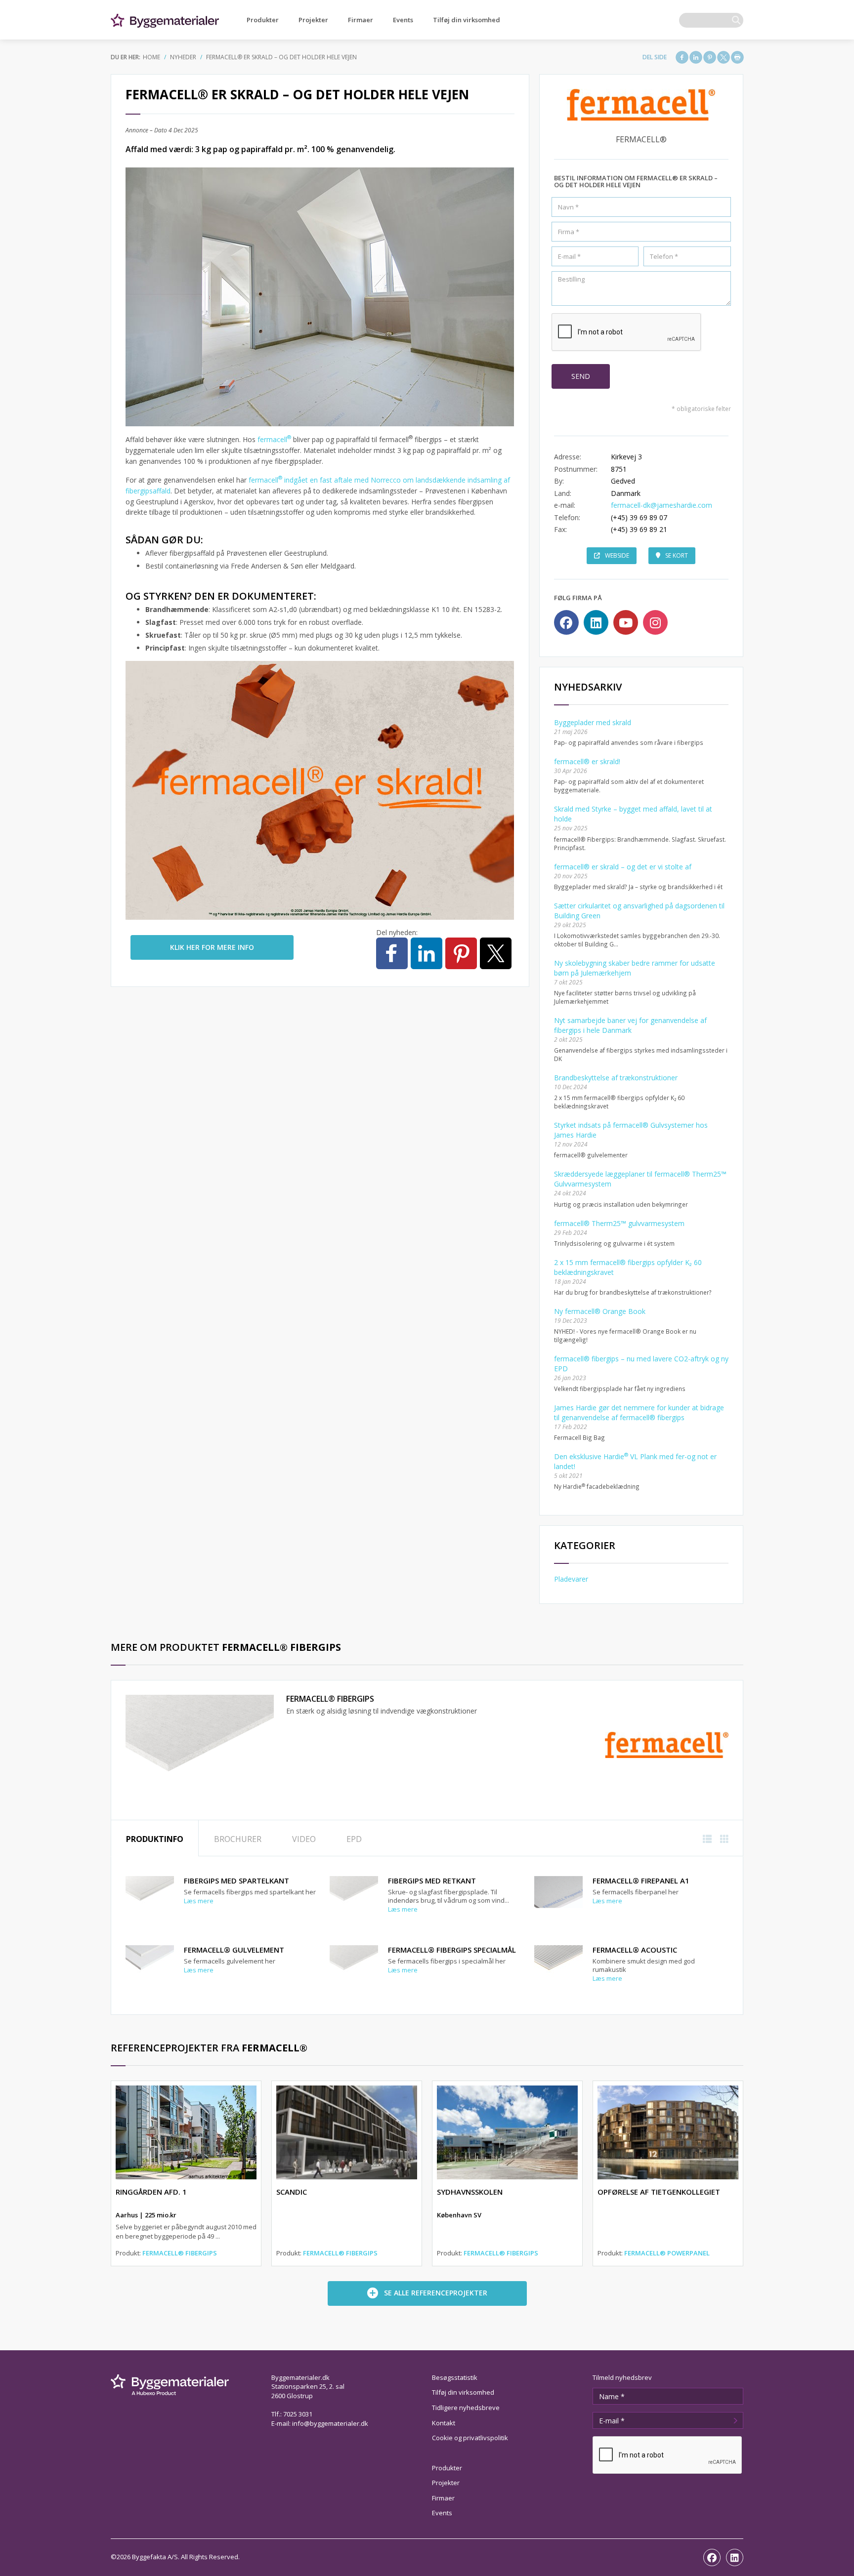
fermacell (274, 439)
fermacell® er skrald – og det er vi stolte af (623, 867)
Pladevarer (571, 1579)
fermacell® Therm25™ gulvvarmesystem (619, 1223)
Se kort (677, 555)
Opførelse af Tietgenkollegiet (659, 2192)
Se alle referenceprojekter (436, 2293)
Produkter (263, 20)
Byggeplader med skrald (593, 722)
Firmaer (361, 20)
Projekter (313, 20)
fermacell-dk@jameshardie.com (662, 505)
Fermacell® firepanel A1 (641, 1881)
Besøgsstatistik (455, 2377)
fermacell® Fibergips (330, 1699)
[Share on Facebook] (682, 57)
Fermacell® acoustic (635, 1950)
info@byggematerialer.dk (330, 2423)
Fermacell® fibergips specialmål (452, 1950)
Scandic (292, 2192)
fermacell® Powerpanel (667, 2253)
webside (617, 555)
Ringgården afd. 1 (151, 2192)
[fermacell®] (667, 1744)
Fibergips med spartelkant (236, 1881)
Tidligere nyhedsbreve (466, 2408)
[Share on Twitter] (724, 57)
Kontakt (444, 2423)
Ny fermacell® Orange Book (600, 1311)
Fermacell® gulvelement (234, 1950)
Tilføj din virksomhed (467, 20)
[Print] (737, 57)
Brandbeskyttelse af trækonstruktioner (616, 1078)
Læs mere (199, 1901)
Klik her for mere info (212, 947)
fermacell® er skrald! (587, 761)
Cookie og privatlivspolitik (470, 2438)
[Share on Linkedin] (696, 57)
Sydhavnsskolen (470, 2192)
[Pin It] (710, 57)
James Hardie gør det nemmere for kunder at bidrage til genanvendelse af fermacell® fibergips (639, 1412)
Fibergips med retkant (432, 1881)
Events (403, 20)
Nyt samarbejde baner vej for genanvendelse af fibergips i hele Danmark (630, 1025)
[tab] (155, 1838)
